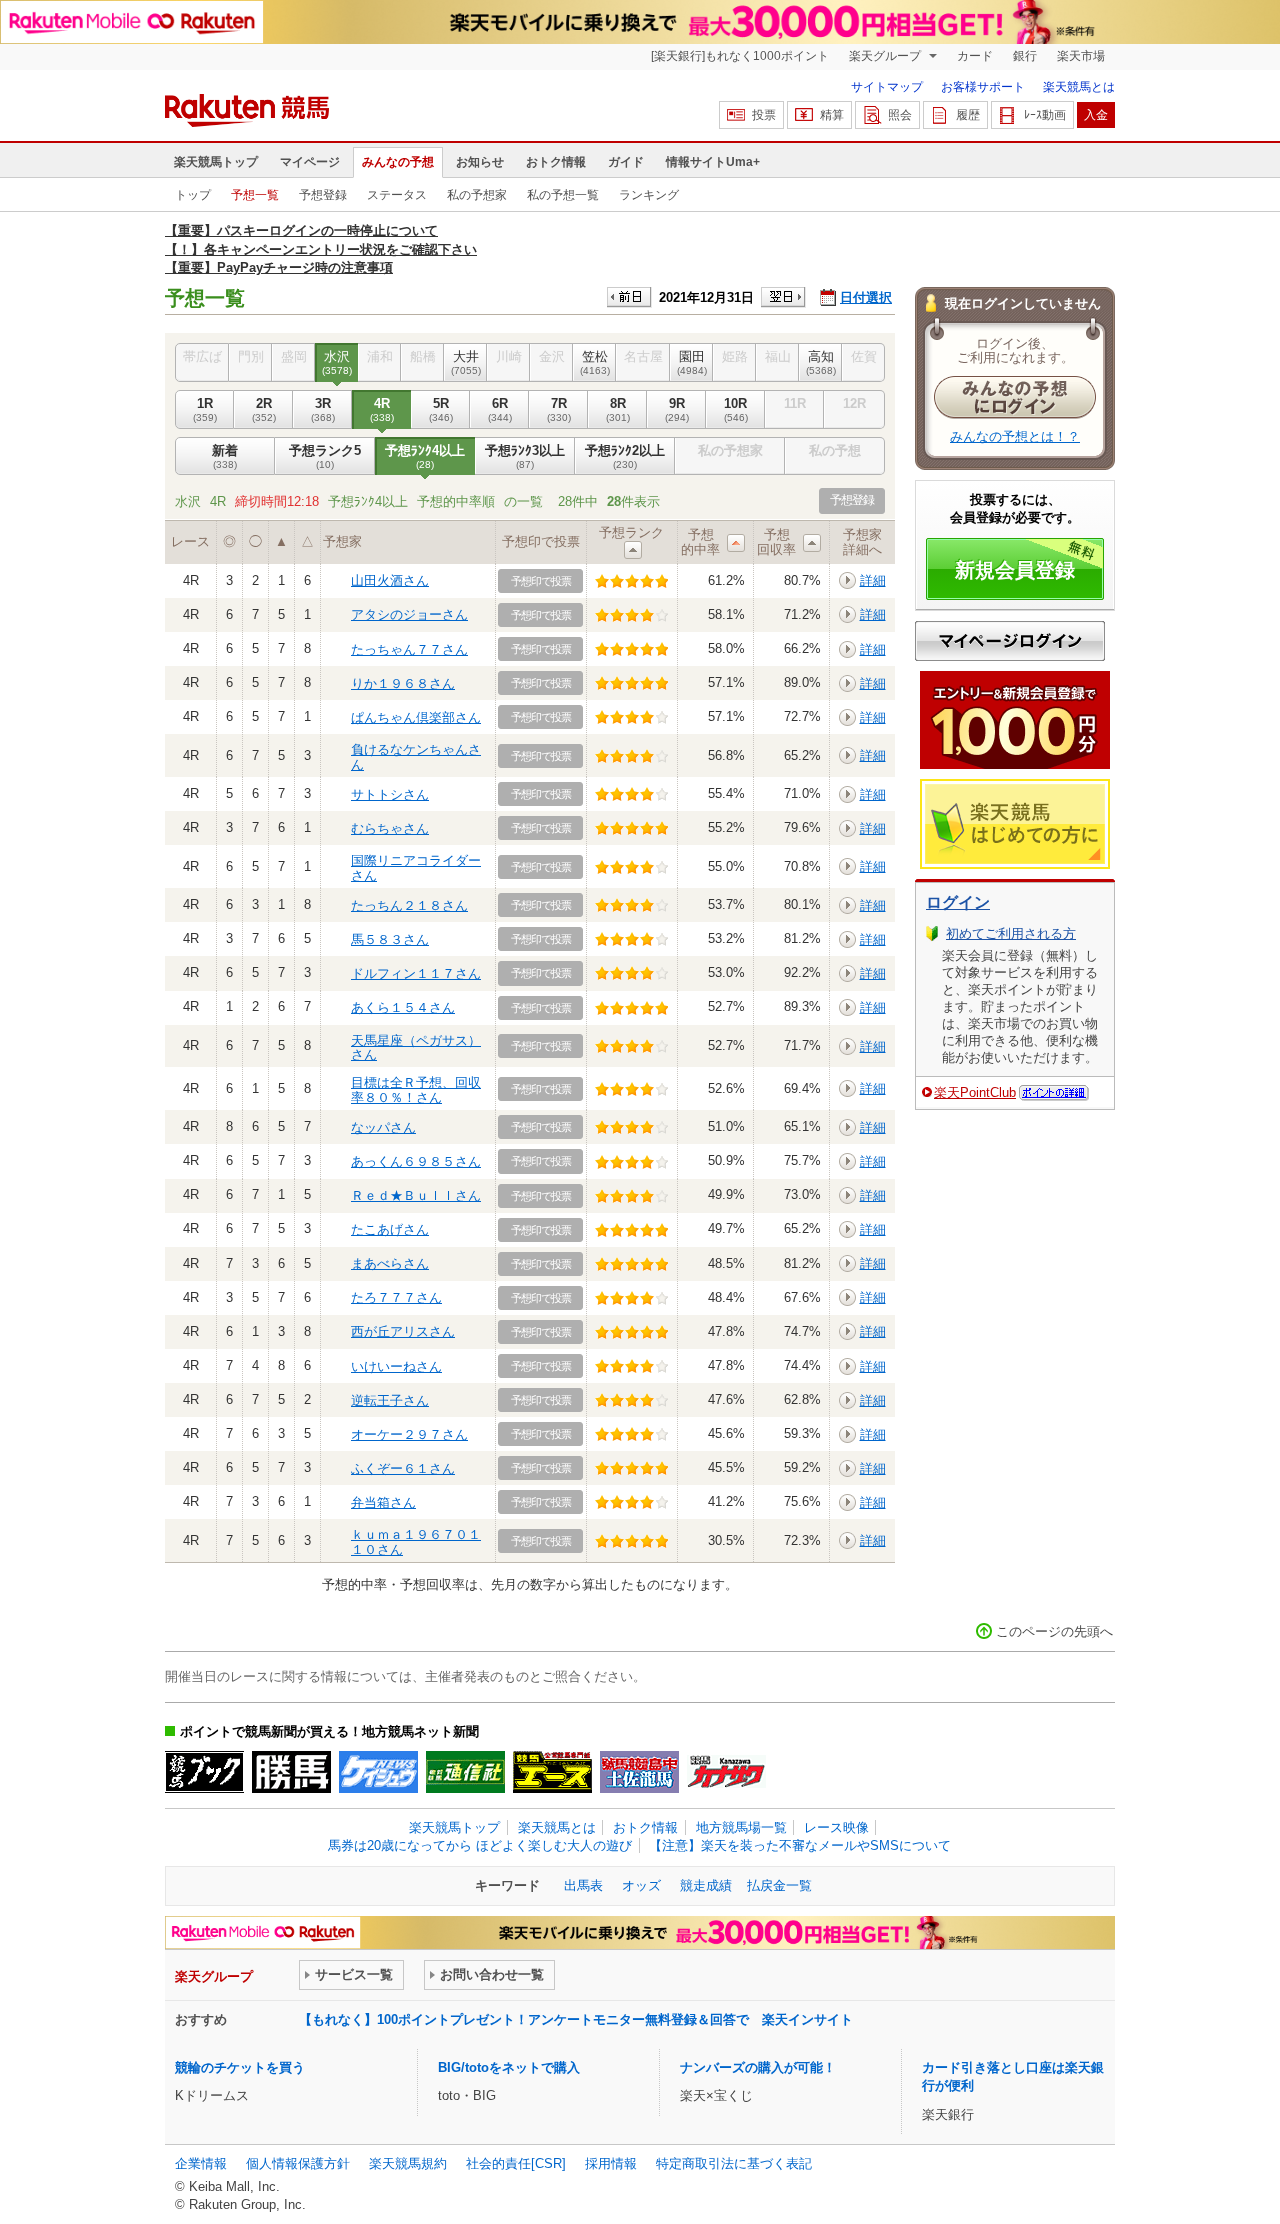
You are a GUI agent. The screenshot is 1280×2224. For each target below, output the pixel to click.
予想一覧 (255, 195)
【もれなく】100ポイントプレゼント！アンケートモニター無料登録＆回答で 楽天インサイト (576, 2019)
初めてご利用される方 (1011, 933)
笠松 (595, 362)
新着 (225, 456)
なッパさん (383, 1127)
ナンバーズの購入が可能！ (758, 2067)
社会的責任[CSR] (516, 2163)
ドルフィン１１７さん (416, 973)
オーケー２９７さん (409, 1434)
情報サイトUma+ (713, 162)
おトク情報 (556, 162)
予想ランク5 (325, 456)
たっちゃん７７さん (409, 649)
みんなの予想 (398, 162)
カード (975, 56)
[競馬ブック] (204, 1772)
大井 (466, 362)
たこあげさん (390, 1229)
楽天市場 (1081, 56)
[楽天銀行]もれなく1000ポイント (740, 56)
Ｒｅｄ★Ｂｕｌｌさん (416, 1195)
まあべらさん (390, 1263)
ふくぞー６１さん (403, 1468)
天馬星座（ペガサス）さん (416, 1047)
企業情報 (201, 2163)
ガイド (626, 162)
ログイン (958, 902)
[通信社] (465, 1772)
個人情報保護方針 (298, 2163)
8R (618, 409)
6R (500, 409)
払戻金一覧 (779, 1885)
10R (736, 409)
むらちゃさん (390, 828)
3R (323, 409)
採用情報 (611, 2163)
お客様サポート (983, 87)
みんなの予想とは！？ (1015, 436)
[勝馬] (291, 1772)
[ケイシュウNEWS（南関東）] (378, 1772)
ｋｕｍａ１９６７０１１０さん (416, 1541)
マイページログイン (1010, 641)
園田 (692, 362)
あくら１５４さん (403, 1007)
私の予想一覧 (563, 195)
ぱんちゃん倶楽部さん (416, 717)
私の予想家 (477, 195)
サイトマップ (887, 87)
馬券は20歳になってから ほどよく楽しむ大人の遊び (480, 1845)
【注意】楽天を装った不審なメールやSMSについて (800, 1845)
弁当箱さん (383, 1502)
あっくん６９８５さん (416, 1161)
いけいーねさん (396, 1366)
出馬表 (583, 1885)
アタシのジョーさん (409, 614)
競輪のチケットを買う (240, 2067)
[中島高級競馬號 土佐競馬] (639, 1772)
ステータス (397, 195)
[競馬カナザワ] (726, 1772)
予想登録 (323, 195)
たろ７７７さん (396, 1297)
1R (205, 409)
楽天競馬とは (1079, 87)
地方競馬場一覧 (741, 1827)
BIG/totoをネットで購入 (509, 2067)
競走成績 (706, 1885)
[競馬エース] (552, 1772)
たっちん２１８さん (409, 905)
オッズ (641, 1885)
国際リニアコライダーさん (416, 867)
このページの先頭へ (1054, 1631)
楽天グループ (886, 56)
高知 (821, 362)
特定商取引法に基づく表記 (734, 2163)
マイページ (310, 162)
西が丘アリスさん (403, 1331)
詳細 (873, 580)
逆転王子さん (390, 1400)
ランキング (649, 195)
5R (441, 409)
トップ (193, 195)
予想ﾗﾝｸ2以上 (625, 456)
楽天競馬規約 (408, 2163)
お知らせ (480, 162)
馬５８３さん (390, 939)
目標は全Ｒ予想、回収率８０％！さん (416, 1089)
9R (677, 409)
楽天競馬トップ (216, 162)
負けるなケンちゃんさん (416, 756)
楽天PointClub (975, 1092)
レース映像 (836, 1827)
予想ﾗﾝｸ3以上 (525, 456)
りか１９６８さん (403, 683)
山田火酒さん (390, 580)
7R (559, 409)
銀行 (1025, 56)
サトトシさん (390, 794)
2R (264, 409)
